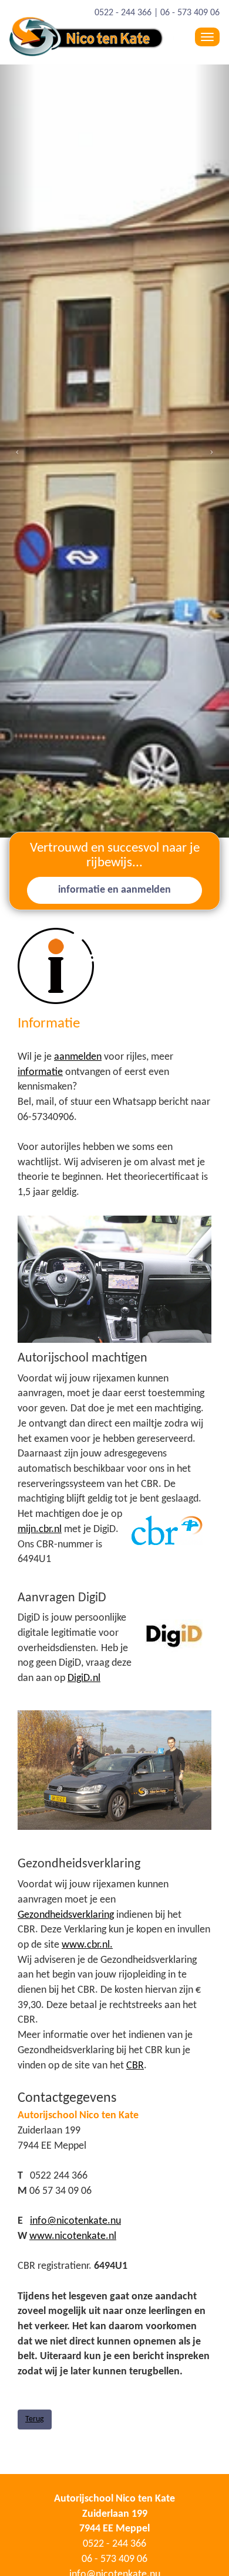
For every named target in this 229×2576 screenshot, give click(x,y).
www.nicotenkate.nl (73, 2236)
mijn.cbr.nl (40, 1529)
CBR (135, 2066)
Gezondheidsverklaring (66, 1915)
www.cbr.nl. (87, 1945)
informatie (40, 1072)
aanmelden (78, 1057)
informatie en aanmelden (114, 890)
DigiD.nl (84, 1678)
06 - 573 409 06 (190, 13)
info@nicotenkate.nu (75, 2221)
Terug (35, 2419)
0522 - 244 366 (123, 13)
